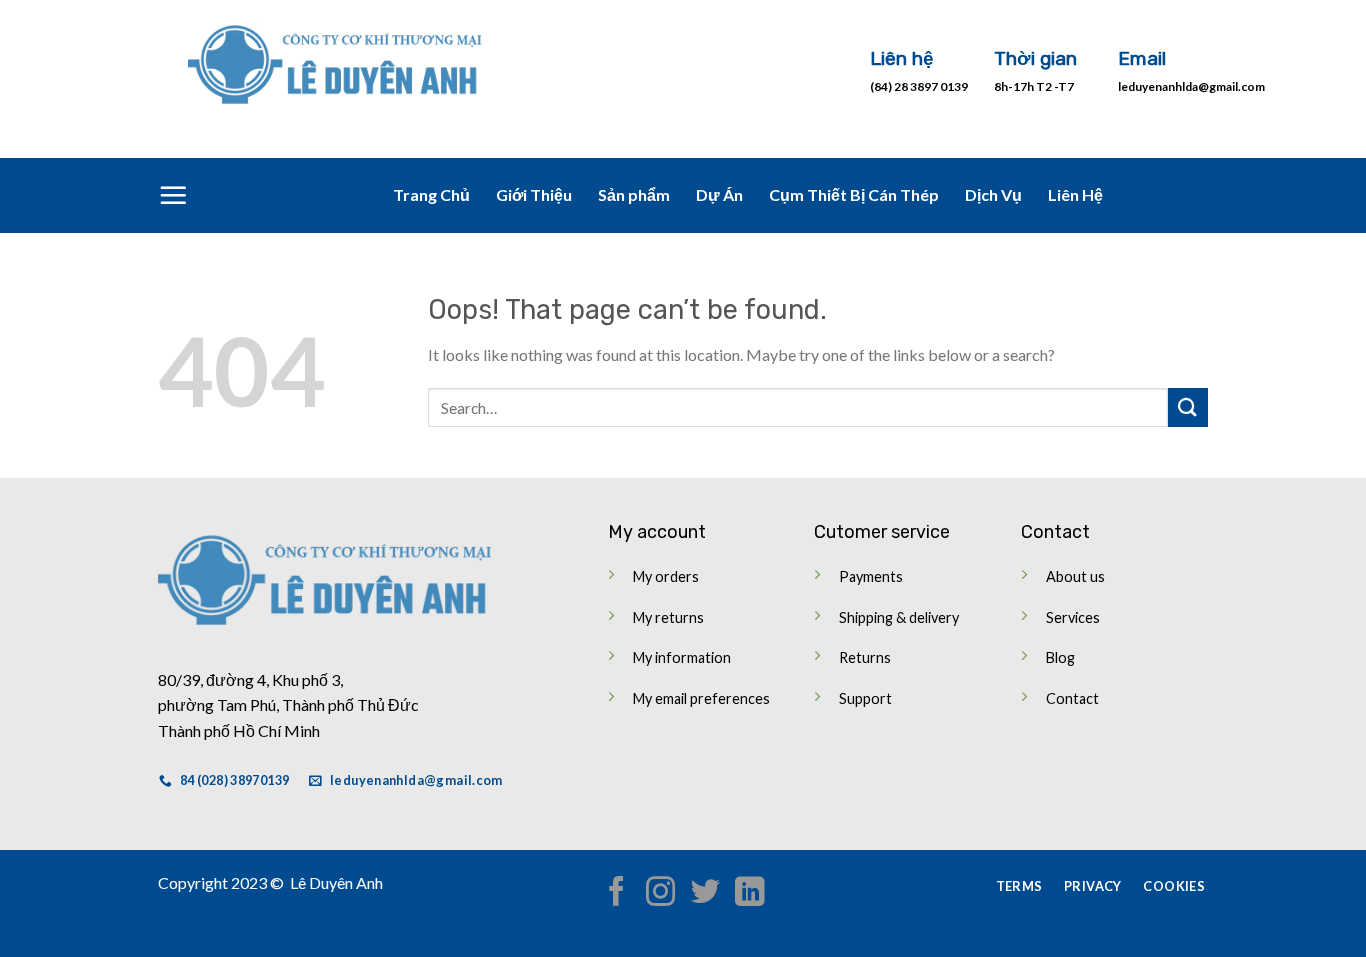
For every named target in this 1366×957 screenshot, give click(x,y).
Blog (1060, 657)
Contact (1072, 698)
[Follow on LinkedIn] (748, 893)
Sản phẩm (634, 194)
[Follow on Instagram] (660, 893)
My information (682, 657)
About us (1075, 576)
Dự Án (719, 194)
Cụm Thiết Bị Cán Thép (854, 194)
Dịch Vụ (993, 194)
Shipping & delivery (899, 617)
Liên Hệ (1075, 194)
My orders (666, 576)
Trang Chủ (431, 194)
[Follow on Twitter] (704, 893)
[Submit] (1188, 407)
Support (865, 698)
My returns (668, 617)
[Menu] (173, 195)
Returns (865, 657)
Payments (871, 576)
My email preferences (701, 698)
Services (1073, 617)
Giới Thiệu (534, 194)
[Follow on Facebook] (616, 893)
